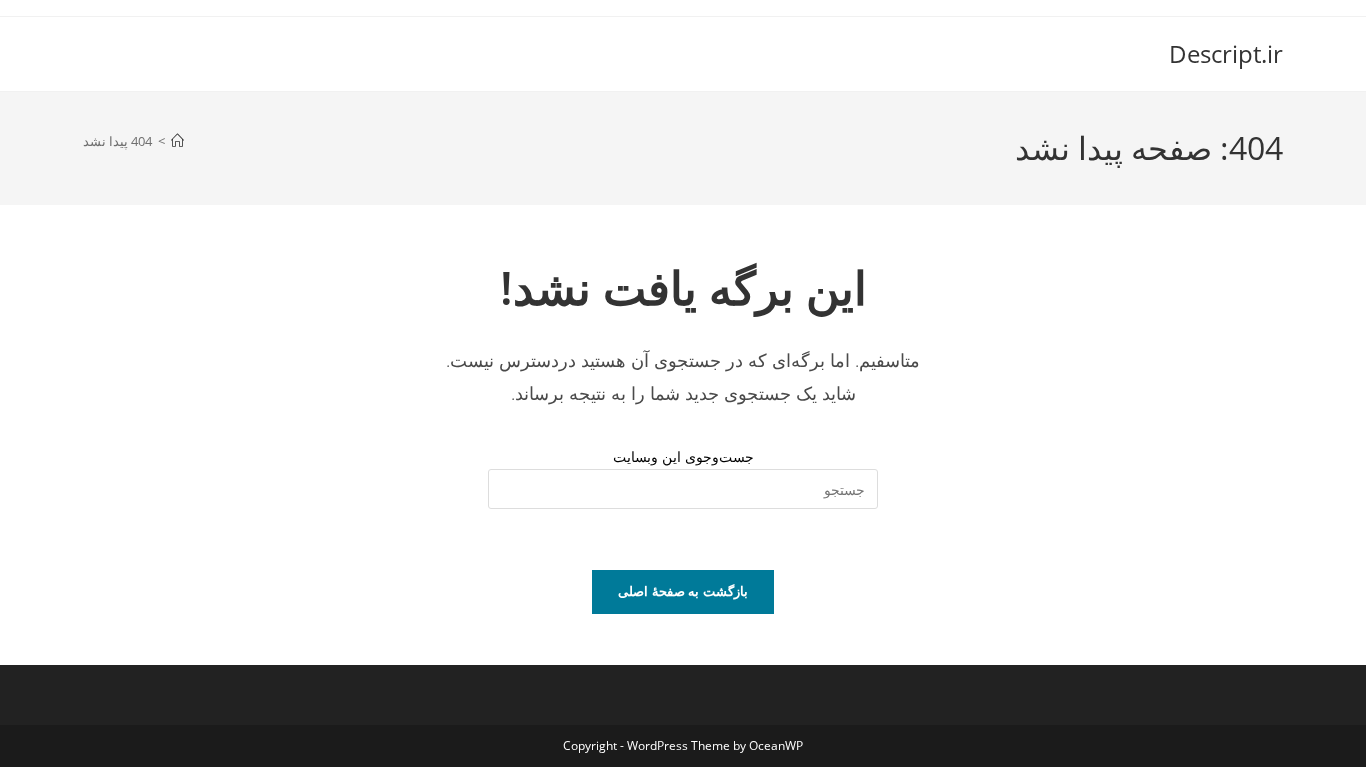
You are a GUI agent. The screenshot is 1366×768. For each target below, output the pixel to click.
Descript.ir (1226, 53)
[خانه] (177, 141)
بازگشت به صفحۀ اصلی (683, 591)
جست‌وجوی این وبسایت (683, 456)
